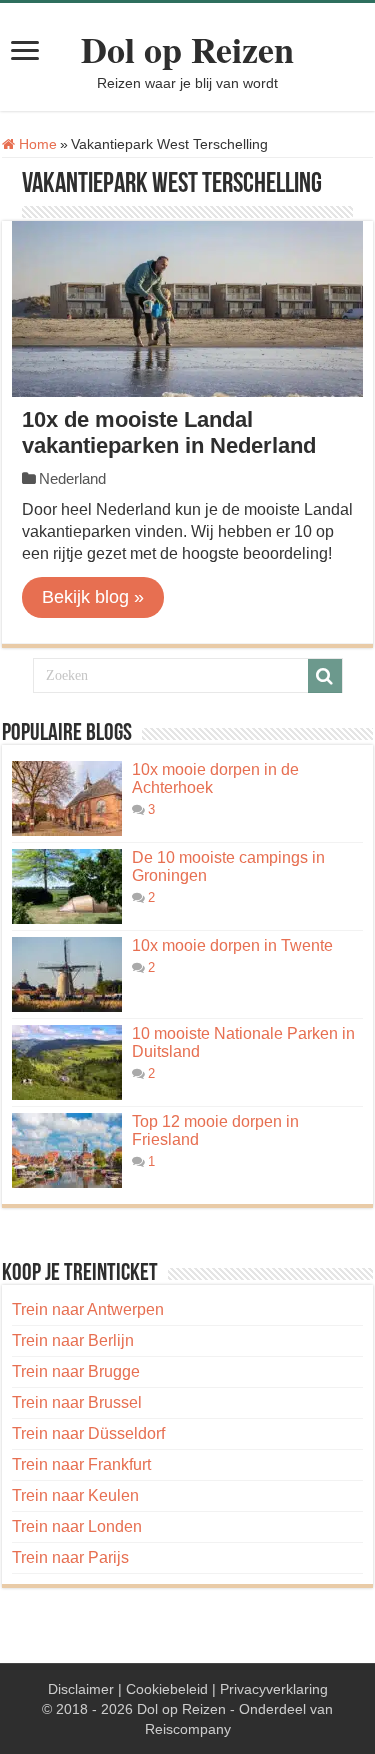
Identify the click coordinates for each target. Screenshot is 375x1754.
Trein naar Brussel (77, 1402)
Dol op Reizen (187, 49)
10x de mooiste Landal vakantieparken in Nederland (169, 432)
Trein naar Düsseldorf (88, 1433)
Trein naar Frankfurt (81, 1464)
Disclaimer (81, 1689)
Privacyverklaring (274, 1689)
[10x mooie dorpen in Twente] (67, 974)
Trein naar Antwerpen (88, 1309)
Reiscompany (188, 1729)
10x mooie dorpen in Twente (232, 945)
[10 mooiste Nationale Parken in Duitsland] (67, 1062)
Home (36, 144)
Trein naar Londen (77, 1526)
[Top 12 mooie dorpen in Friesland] (67, 1150)
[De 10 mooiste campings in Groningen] (67, 886)
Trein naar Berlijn (73, 1340)
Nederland (72, 478)
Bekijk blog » (93, 597)
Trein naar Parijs (70, 1557)
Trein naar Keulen (75, 1495)
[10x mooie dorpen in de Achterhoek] (67, 798)
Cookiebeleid (167, 1689)
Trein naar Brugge (76, 1371)
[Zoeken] (325, 676)
